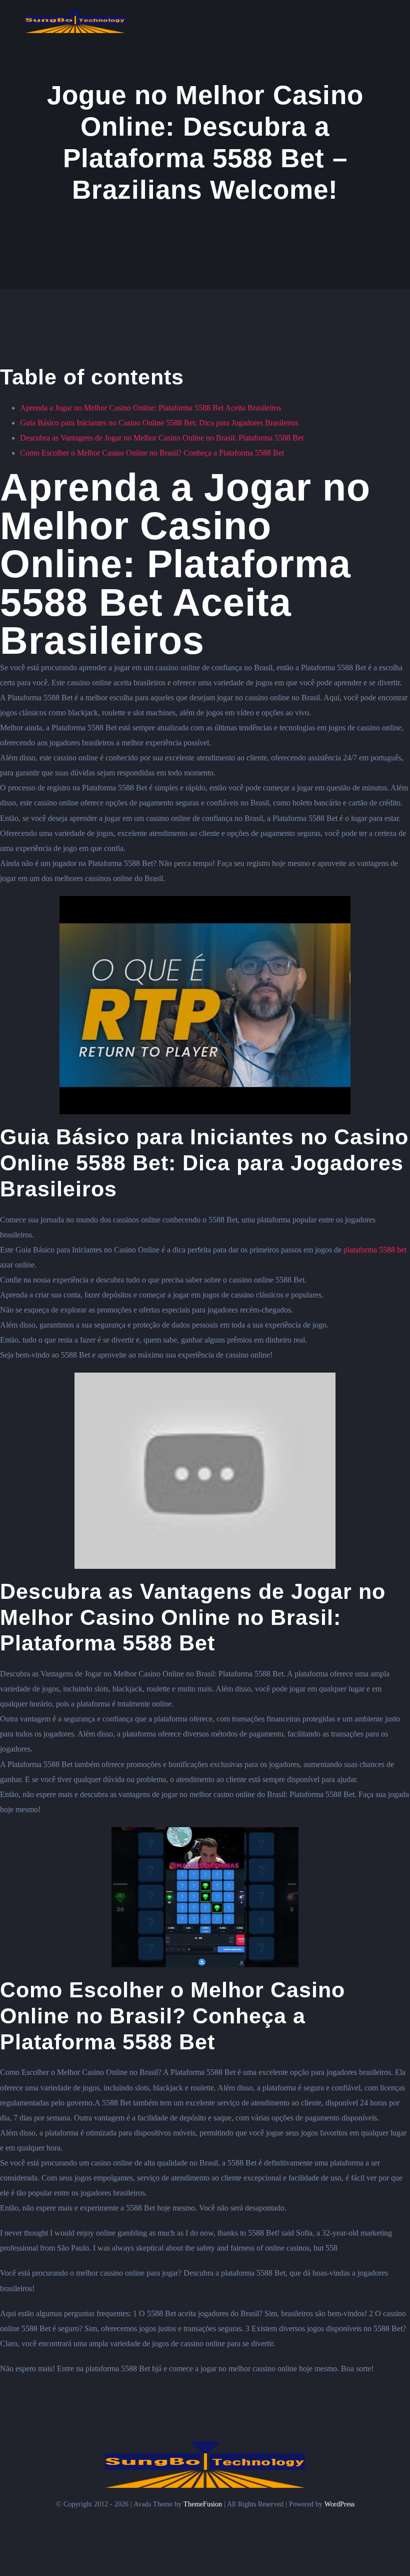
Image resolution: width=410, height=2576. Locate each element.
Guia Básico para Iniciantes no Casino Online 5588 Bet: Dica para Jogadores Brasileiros (159, 423)
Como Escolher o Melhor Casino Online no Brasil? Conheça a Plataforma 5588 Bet (152, 453)
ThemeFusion (203, 2504)
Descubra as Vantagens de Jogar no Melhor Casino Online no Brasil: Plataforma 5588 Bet (162, 438)
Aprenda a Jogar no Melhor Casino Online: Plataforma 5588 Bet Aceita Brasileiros (150, 408)
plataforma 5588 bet (375, 1250)
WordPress (339, 2504)
